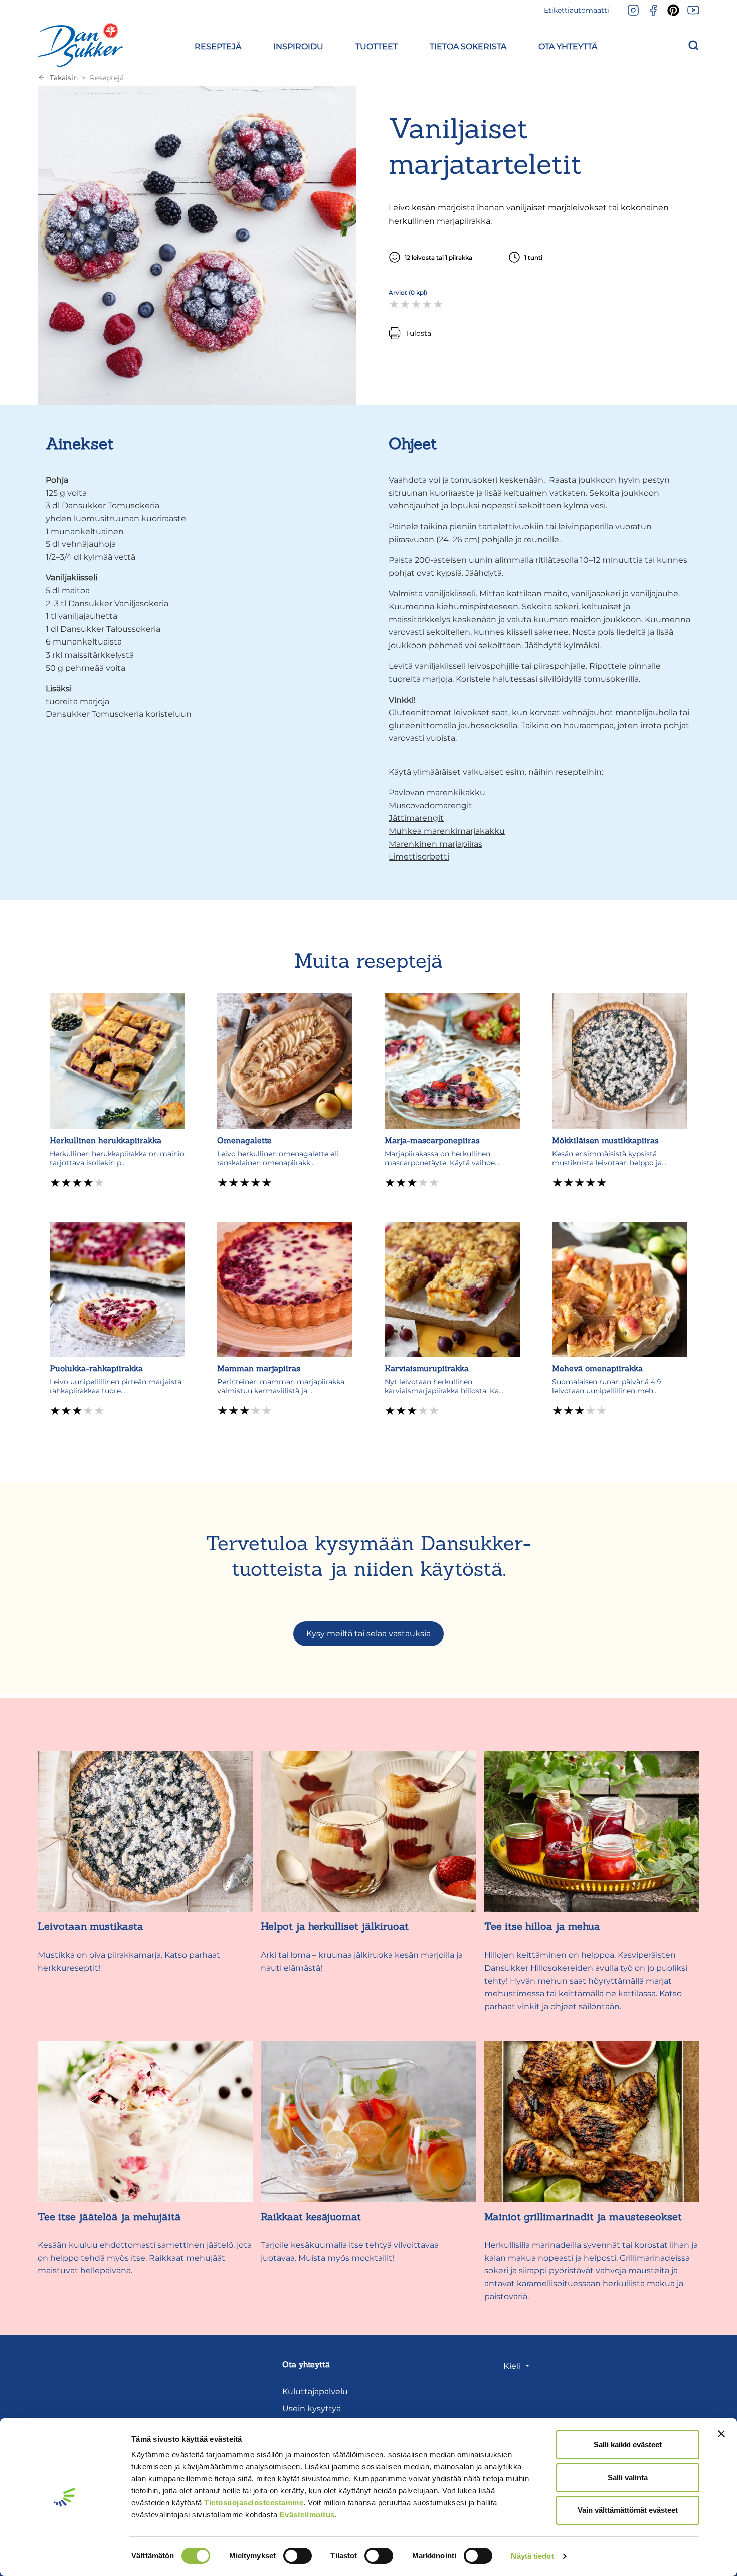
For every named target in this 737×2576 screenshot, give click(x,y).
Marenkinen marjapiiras (435, 844)
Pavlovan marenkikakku (437, 793)
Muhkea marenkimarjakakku (447, 831)
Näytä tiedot (532, 2556)
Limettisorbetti (419, 857)
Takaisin (64, 78)
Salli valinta (628, 2478)
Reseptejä (107, 78)
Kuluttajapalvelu (315, 2391)
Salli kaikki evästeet (628, 2444)
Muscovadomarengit (430, 806)
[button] (218, 45)
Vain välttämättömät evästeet (628, 2510)
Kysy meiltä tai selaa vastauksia (368, 1634)
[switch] (298, 2556)
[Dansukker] (80, 45)
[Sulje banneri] (721, 2434)
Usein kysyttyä (312, 2408)
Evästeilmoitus (307, 2515)
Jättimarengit (416, 818)
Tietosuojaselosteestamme (254, 2503)
